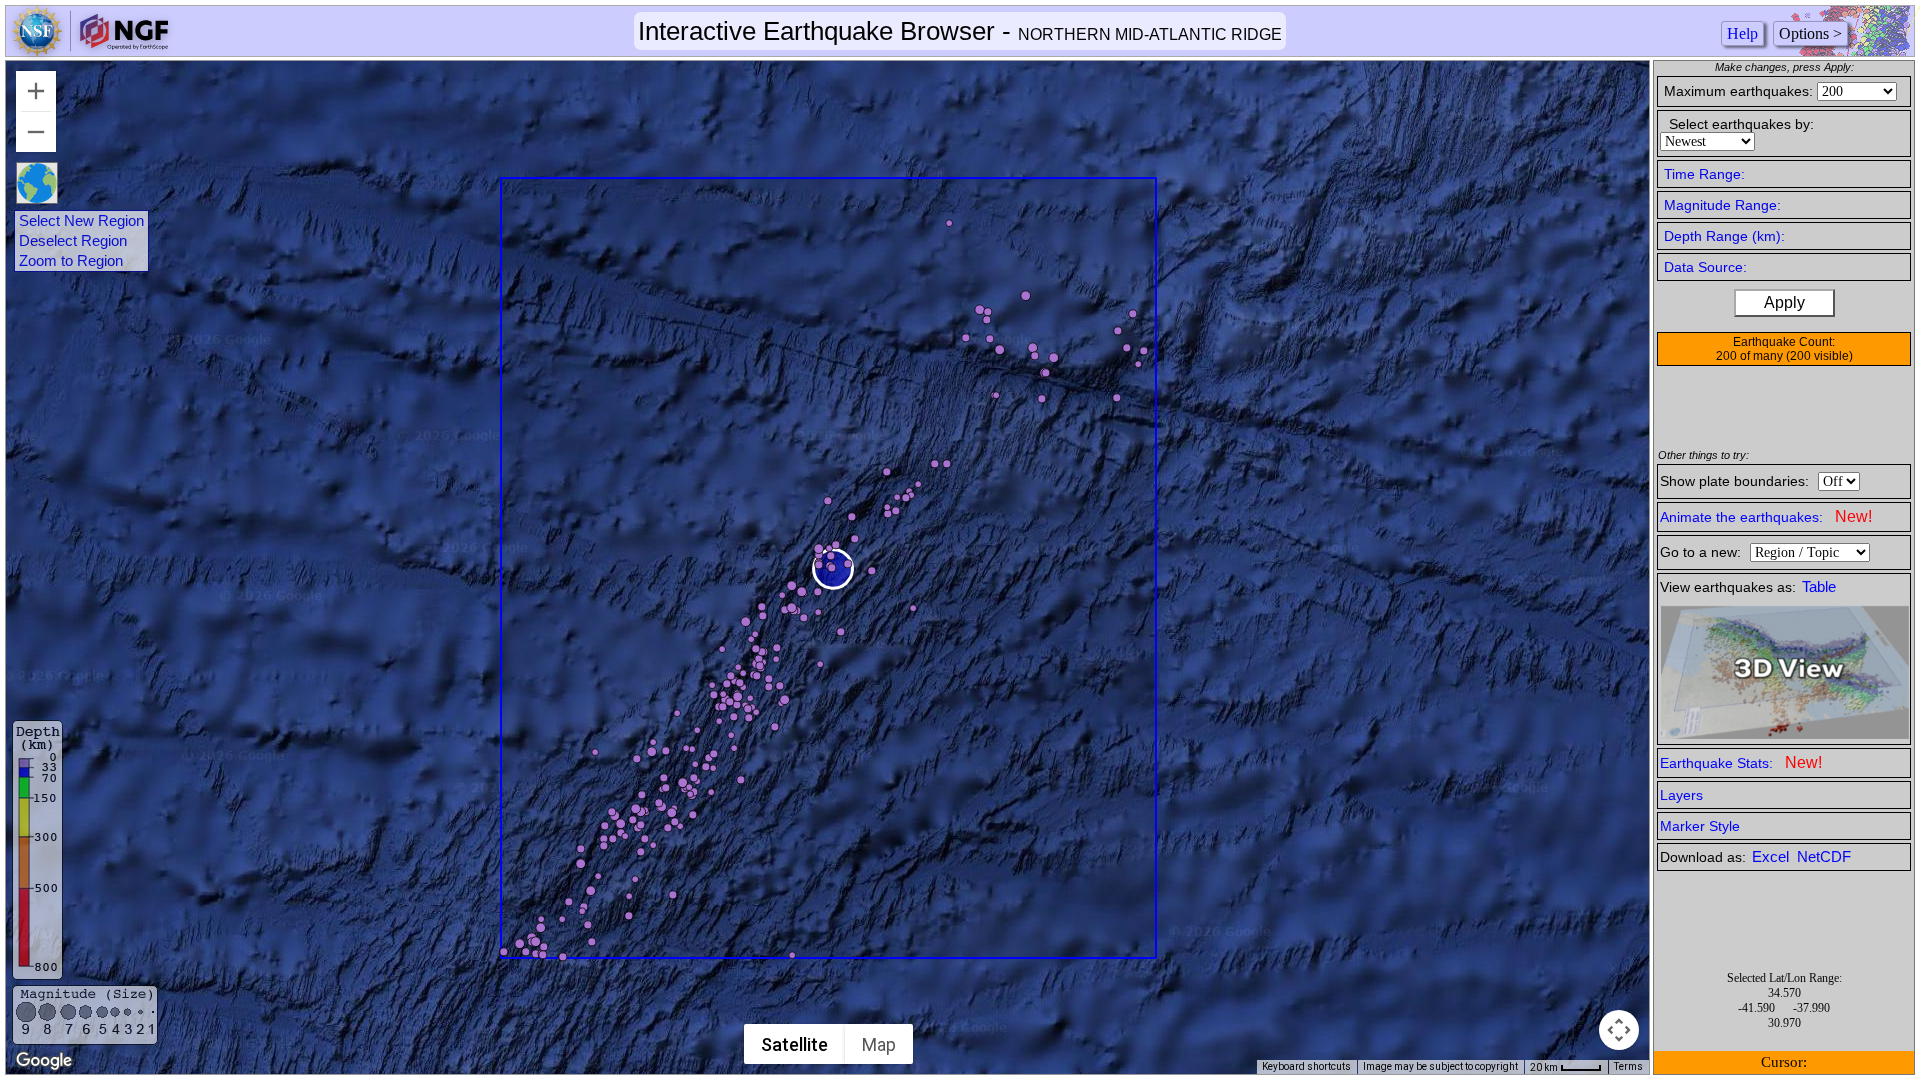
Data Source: (1705, 267)
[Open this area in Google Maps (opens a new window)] (44, 1061)
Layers (1681, 795)
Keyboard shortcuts (1306, 1066)
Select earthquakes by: (1741, 124)
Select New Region (81, 221)
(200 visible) (1819, 356)
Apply (1784, 302)
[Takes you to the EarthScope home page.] (90, 50)
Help (1742, 33)
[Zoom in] (36, 91)
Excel (1772, 857)
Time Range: (1704, 174)
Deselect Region (73, 241)
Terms (1628, 1066)
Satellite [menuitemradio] (794, 1044)
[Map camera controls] (1619, 1030)
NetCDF (1824, 857)
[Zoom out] (36, 132)
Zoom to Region (71, 261)
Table (1819, 587)
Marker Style (1700, 826)
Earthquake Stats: (1741, 762)
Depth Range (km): (1724, 236)
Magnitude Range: (1722, 205)
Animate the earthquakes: (1766, 516)
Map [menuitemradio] (879, 1044)
